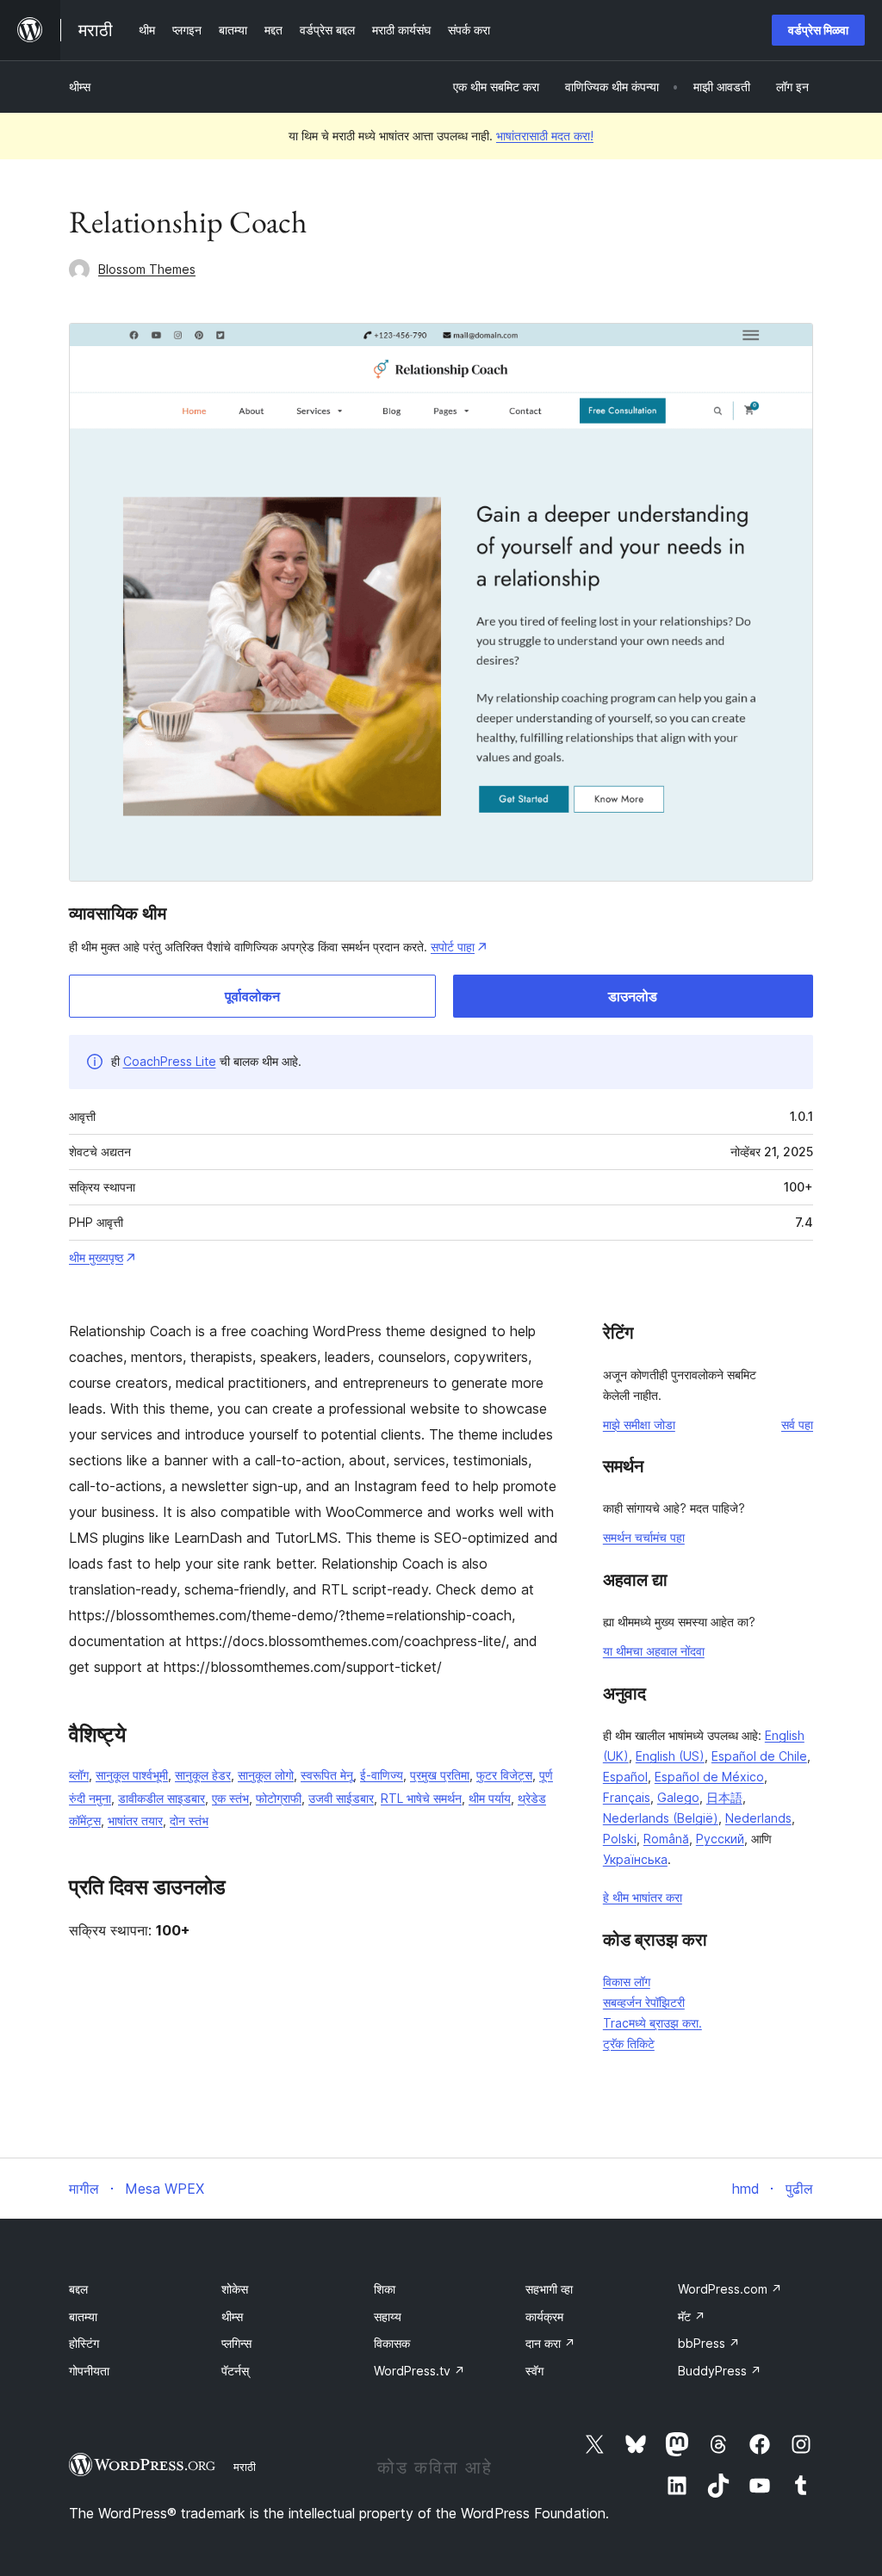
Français (627, 1797)
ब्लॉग (79, 1775)
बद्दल (78, 2289)
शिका (385, 2289)
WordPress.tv (419, 2371)
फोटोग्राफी (279, 1798)
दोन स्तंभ (189, 1821)
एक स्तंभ (230, 1798)
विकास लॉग (627, 1982)
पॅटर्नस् (235, 2371)
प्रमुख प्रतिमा (440, 1775)
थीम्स (80, 87)
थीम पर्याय (490, 1798)
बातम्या (83, 2316)
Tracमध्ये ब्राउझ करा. (652, 2023)
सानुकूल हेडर (203, 1775)
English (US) (670, 1756)
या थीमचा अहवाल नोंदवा (654, 1651)
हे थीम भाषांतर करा (643, 1897)
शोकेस (235, 2289)
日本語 (724, 1797)
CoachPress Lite (170, 1061)
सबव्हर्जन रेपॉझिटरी (644, 2002)
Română (666, 1839)
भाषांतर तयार (135, 1821)
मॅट (692, 2316)
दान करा (550, 2343)
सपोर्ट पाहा (453, 947)
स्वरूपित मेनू (327, 1775)
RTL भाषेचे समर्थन (421, 1798)
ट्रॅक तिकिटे (629, 2043)
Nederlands (758, 1818)
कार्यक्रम (544, 2316)
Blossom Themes (147, 269)
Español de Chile (759, 1756)
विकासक (392, 2343)
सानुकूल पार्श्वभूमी (132, 1775)
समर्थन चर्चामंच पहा (644, 1537)
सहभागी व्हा (549, 2289)
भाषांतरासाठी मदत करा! (545, 136)
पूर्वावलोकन (252, 996)
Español (625, 1777)
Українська (635, 1859)
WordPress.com (730, 2289)
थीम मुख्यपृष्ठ (96, 1257)
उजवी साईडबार (341, 1798)
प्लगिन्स (236, 2343)
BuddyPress (720, 2371)
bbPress (709, 2343)
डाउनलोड (633, 996)
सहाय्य (388, 2316)
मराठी (245, 2467)
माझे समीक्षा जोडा (639, 1424)
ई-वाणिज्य (382, 1775)
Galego (678, 1797)
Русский (720, 1839)
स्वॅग (534, 2371)
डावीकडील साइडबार (161, 1798)
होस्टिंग (84, 2343)
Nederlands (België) (661, 1818)
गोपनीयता (89, 2371)
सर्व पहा (797, 1424)
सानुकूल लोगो (266, 1775)
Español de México (709, 1777)
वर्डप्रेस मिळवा (818, 30)
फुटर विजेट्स (504, 1775)
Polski (620, 1839)
